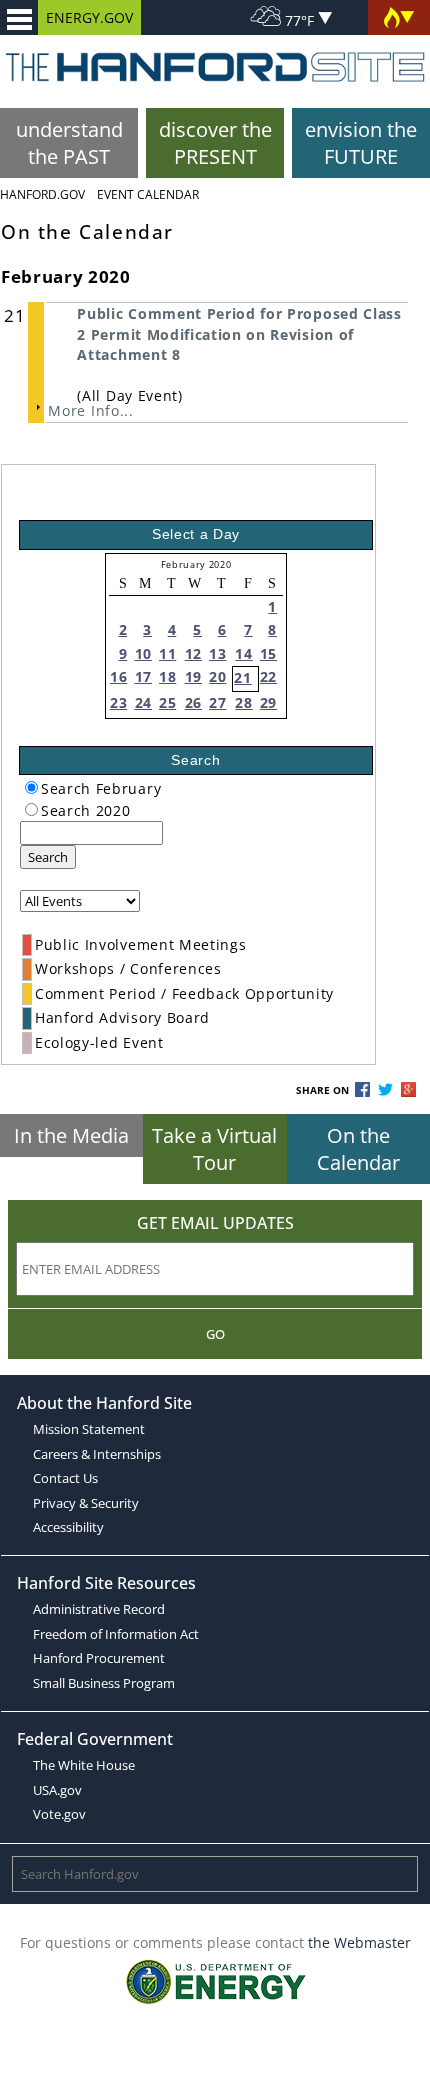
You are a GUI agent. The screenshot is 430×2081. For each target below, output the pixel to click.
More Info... (90, 410)
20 (217, 676)
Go (215, 1334)
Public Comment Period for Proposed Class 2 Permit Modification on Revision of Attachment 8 (239, 334)
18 (167, 676)
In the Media (71, 1135)
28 (243, 702)
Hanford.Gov (42, 194)
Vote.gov (59, 1814)
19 (193, 676)
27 (217, 702)
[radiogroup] (31, 787)
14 (243, 653)
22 (268, 676)
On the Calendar (358, 1149)
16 (118, 676)
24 (143, 702)
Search (48, 857)
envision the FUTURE (361, 143)
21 (242, 677)
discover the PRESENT (215, 143)
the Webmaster (359, 1942)
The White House (84, 1765)
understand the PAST (69, 143)
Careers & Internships (97, 1454)
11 (167, 653)
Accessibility (68, 1527)
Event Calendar (148, 194)
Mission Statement (89, 1429)
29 (268, 702)
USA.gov (57, 1790)
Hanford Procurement (99, 1658)
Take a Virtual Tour (214, 1149)
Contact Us (65, 1478)
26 (193, 702)
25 (167, 702)
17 (143, 676)
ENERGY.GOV (89, 17)
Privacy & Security (86, 1503)
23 (118, 702)
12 (193, 653)
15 (268, 653)
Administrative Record (99, 1609)
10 (143, 653)
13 (217, 653)
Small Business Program (104, 1683)
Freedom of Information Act (116, 1634)
